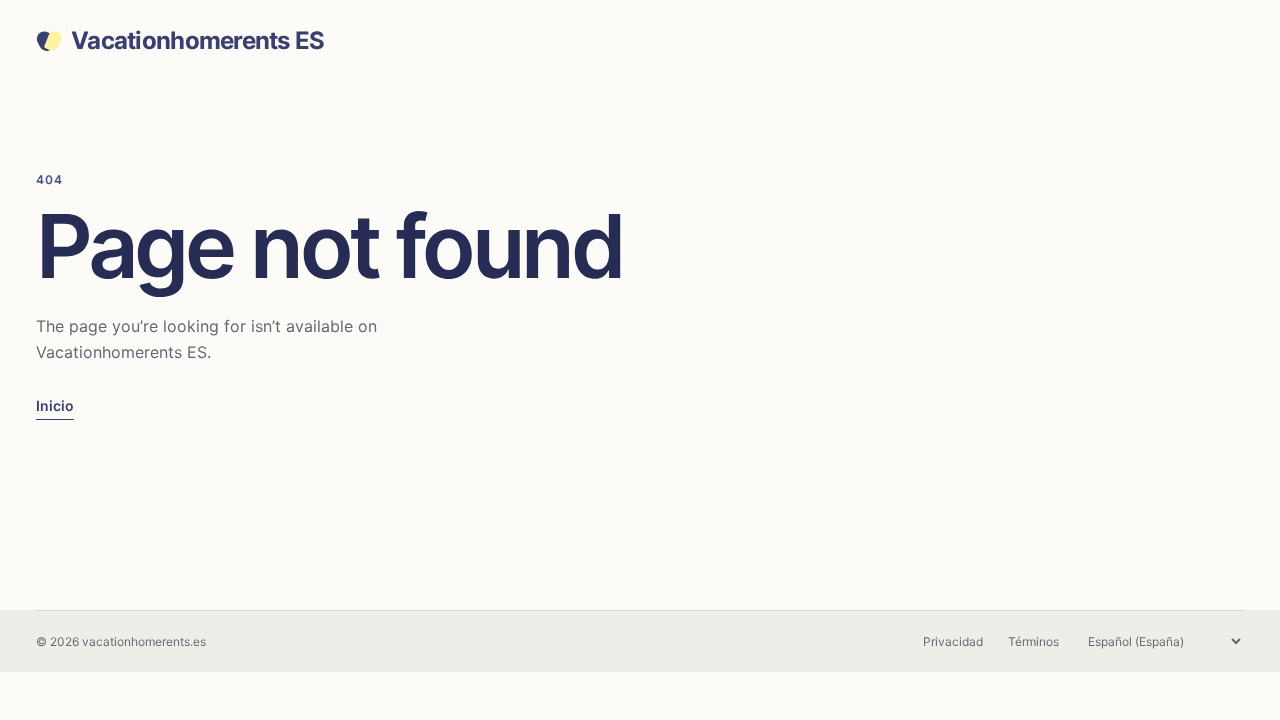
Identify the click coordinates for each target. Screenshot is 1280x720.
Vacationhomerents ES (198, 41)
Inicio (55, 405)
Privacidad (953, 641)
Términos (1033, 641)
